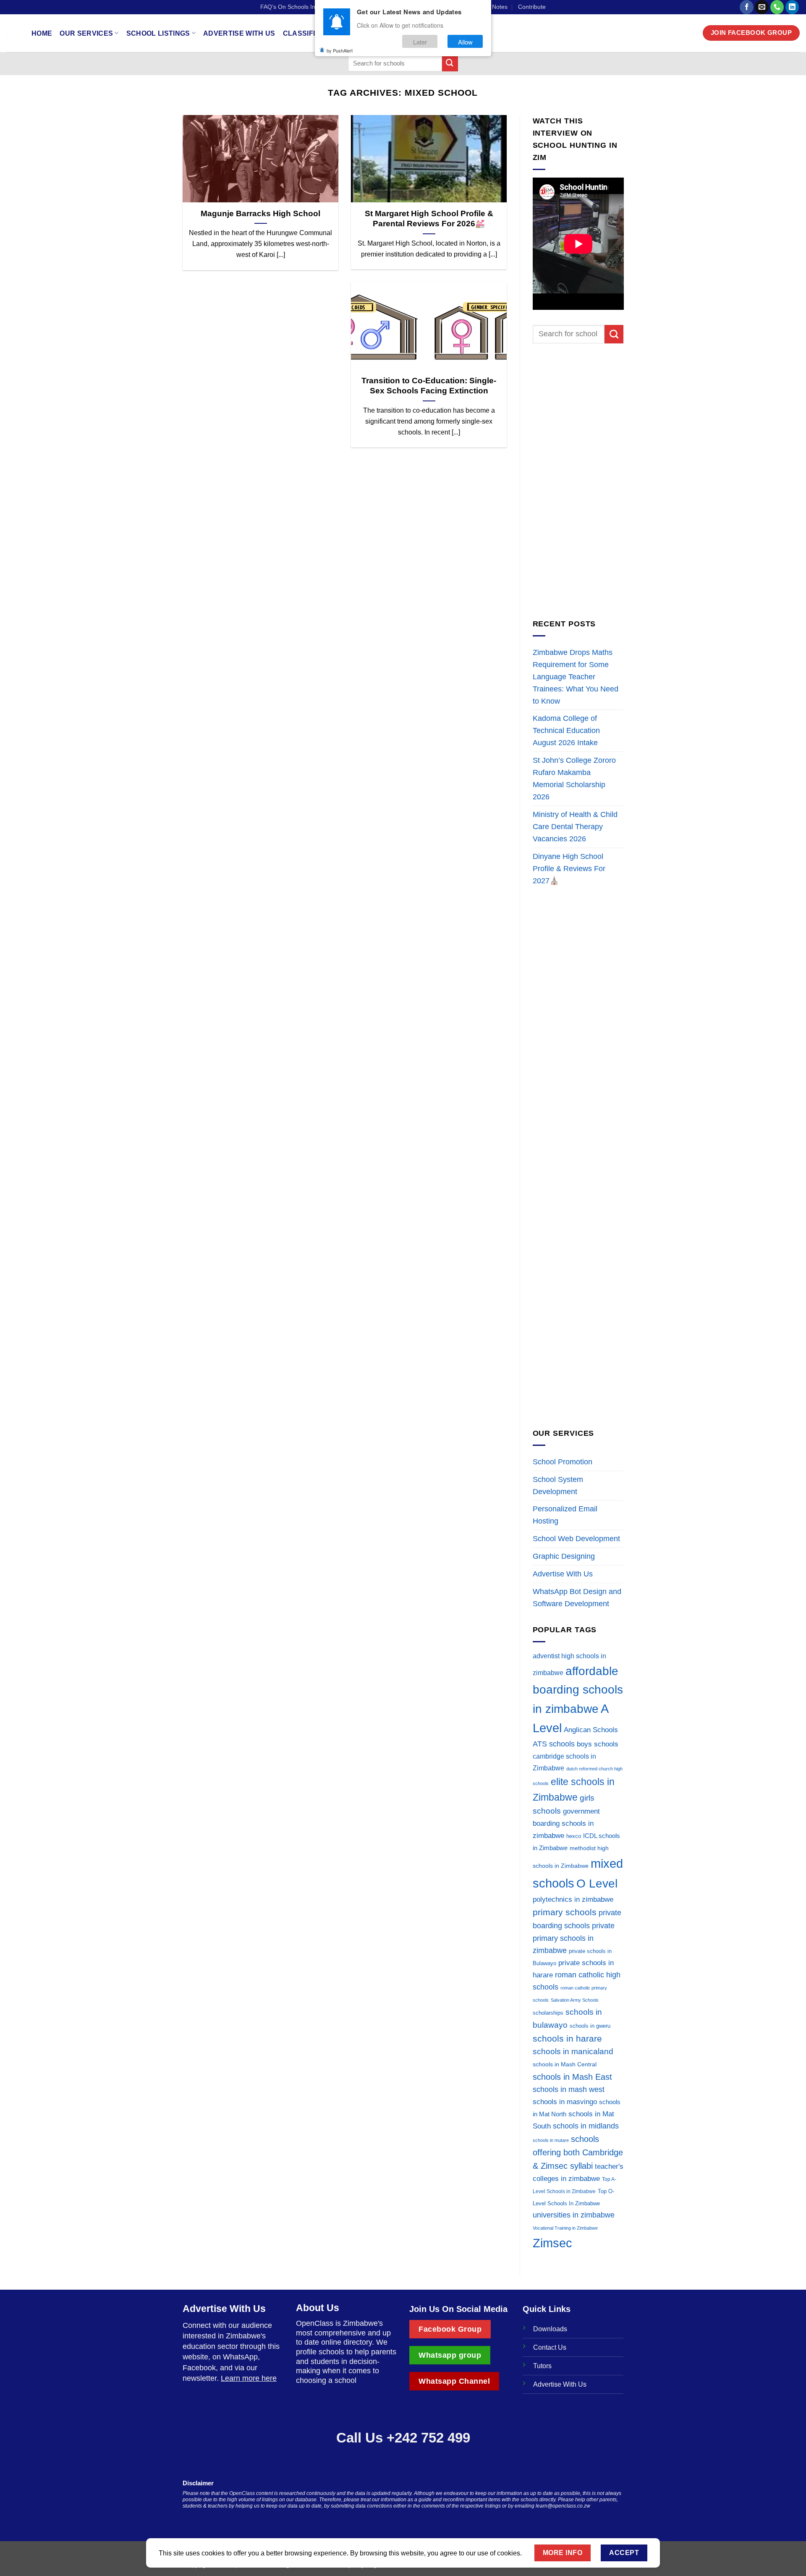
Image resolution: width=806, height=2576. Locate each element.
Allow (465, 41)
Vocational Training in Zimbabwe (565, 2228)
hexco (574, 1836)
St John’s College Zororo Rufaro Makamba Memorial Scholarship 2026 (574, 779)
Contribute (532, 7)
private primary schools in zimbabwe (574, 1938)
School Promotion (563, 1462)
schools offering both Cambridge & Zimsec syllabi (578, 2152)
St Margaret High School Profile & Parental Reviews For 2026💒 (429, 219)
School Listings (158, 33)
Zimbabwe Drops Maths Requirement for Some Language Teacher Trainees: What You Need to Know (576, 677)
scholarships (548, 2013)
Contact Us (550, 2347)
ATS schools (554, 1744)
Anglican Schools (591, 1730)
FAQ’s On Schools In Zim (294, 7)
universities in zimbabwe (574, 2215)
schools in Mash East (572, 2077)
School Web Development (576, 1539)
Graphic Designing (564, 1556)
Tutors (542, 2366)
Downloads (550, 2329)
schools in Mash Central (565, 2064)
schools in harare (567, 2038)
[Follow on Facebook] (747, 7)
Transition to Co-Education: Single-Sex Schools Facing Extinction (429, 386)
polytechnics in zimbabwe (573, 1899)
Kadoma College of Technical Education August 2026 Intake (566, 730)
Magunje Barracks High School (260, 213)
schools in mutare (551, 2140)
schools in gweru (590, 2026)
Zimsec (552, 2243)
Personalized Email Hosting (565, 1515)
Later (420, 41)
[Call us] (777, 7)
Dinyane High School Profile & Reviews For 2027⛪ (569, 869)
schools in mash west (569, 2089)
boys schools (598, 1744)
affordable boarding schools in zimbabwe (578, 1690)
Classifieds (306, 33)
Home (42, 33)
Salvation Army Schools (575, 2000)
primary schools (565, 1912)
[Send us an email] (762, 7)
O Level (597, 1883)
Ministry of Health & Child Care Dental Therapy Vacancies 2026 (575, 827)
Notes (500, 7)
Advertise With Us (239, 33)
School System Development (558, 1486)
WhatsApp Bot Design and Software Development (577, 1598)
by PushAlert (340, 50)
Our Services (86, 33)
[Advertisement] (578, 481)
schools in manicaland (573, 2051)
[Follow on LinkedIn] (792, 7)
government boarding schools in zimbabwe (566, 1823)
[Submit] (450, 63)
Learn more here (249, 2378)
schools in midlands (586, 2126)
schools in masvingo (565, 2102)
